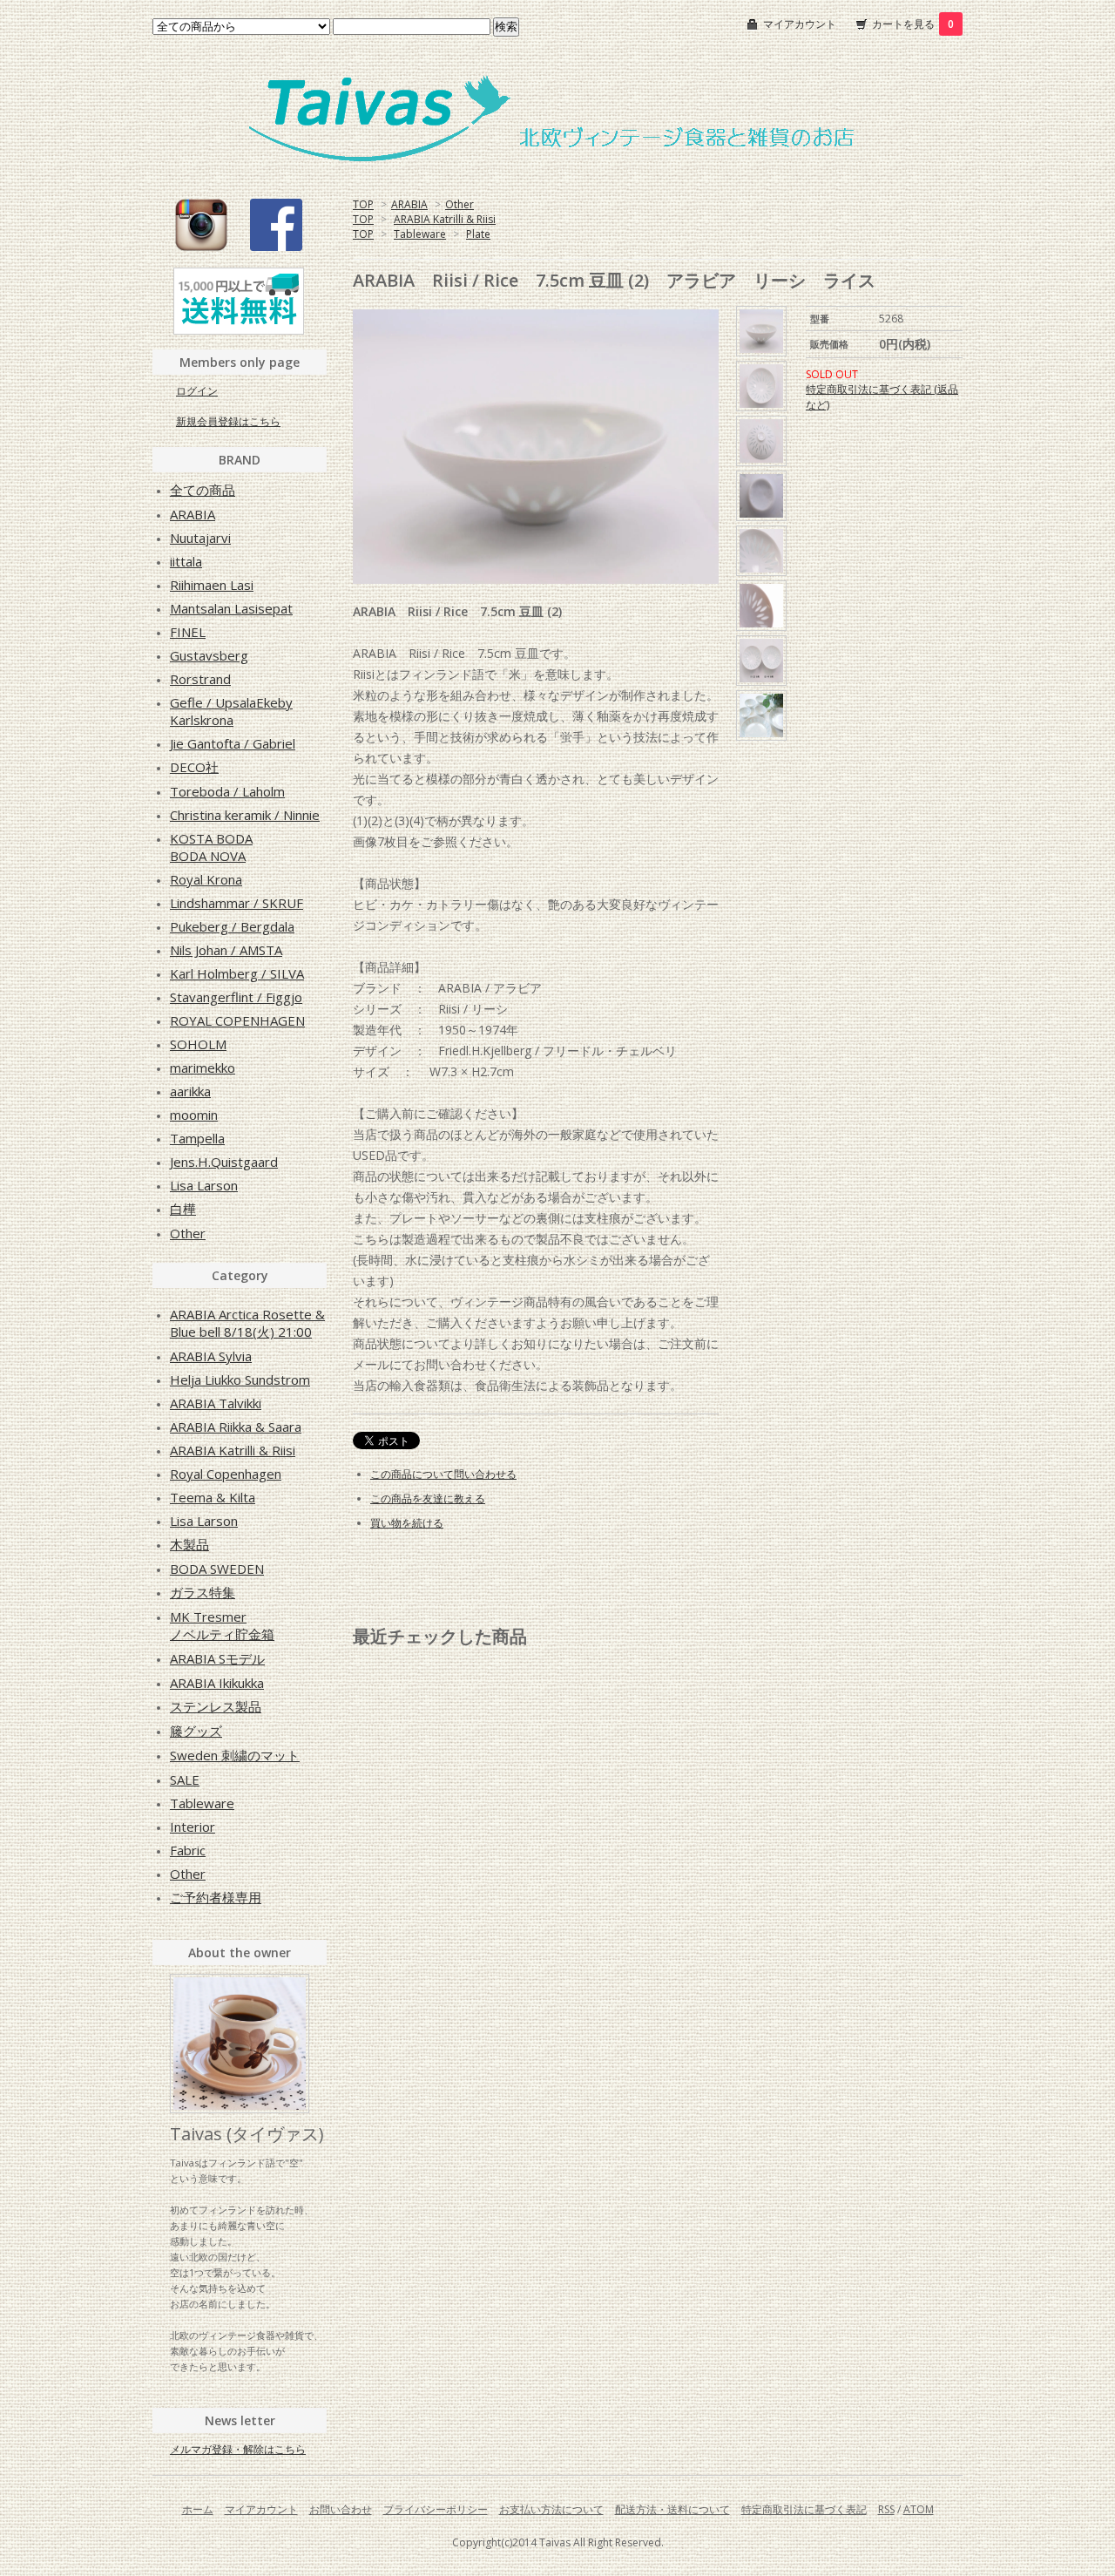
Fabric (188, 1850)
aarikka (190, 1091)
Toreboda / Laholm (227, 791)
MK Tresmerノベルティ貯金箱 (222, 1625)
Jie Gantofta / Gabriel (233, 743)
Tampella (197, 1138)
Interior (193, 1827)
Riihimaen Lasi (212, 585)
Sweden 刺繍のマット (235, 1755)
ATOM (919, 2509)
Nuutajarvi (200, 538)
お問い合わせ (341, 2509)
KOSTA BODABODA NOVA (211, 847)
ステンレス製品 (216, 1706)
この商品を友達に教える (428, 1498)
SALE (185, 1779)
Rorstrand (200, 679)
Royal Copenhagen (226, 1474)
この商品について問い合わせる (443, 1474)
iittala (186, 561)
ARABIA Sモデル (217, 1658)
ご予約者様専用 (216, 1897)
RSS (886, 2509)
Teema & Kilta (213, 1497)
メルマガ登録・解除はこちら (238, 2449)
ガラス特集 (203, 1592)
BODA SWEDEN (217, 1569)
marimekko (203, 1068)
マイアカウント (800, 24)
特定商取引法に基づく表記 (804, 2509)
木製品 (189, 1544)
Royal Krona (206, 879)
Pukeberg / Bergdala (232, 926)
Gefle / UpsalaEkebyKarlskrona (231, 711)
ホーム (198, 2509)
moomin (194, 1115)
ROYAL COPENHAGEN (237, 1020)
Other (460, 204)
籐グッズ (196, 1731)
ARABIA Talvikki (216, 1403)
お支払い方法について (551, 2509)
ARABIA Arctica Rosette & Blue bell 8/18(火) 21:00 (247, 1323)
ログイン (197, 391)
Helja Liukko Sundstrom (240, 1380)
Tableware (420, 234)
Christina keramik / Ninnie (245, 815)
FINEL (188, 632)
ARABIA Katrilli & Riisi (445, 219)
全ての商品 (203, 490)
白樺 (183, 1209)
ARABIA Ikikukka (217, 1683)
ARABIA (409, 204)
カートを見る (913, 24)
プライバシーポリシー (436, 2509)
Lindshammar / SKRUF (237, 903)
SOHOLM (198, 1044)
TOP (363, 204)
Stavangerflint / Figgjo (236, 997)
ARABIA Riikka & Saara (236, 1427)
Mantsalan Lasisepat (231, 608)
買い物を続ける (407, 1523)
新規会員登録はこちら (228, 421)
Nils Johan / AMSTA (226, 950)
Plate (478, 234)
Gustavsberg (209, 655)
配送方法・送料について (672, 2509)
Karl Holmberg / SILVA (237, 973)
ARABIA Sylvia (211, 1356)
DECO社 (194, 767)
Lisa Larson (204, 1185)
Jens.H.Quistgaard (224, 1162)
